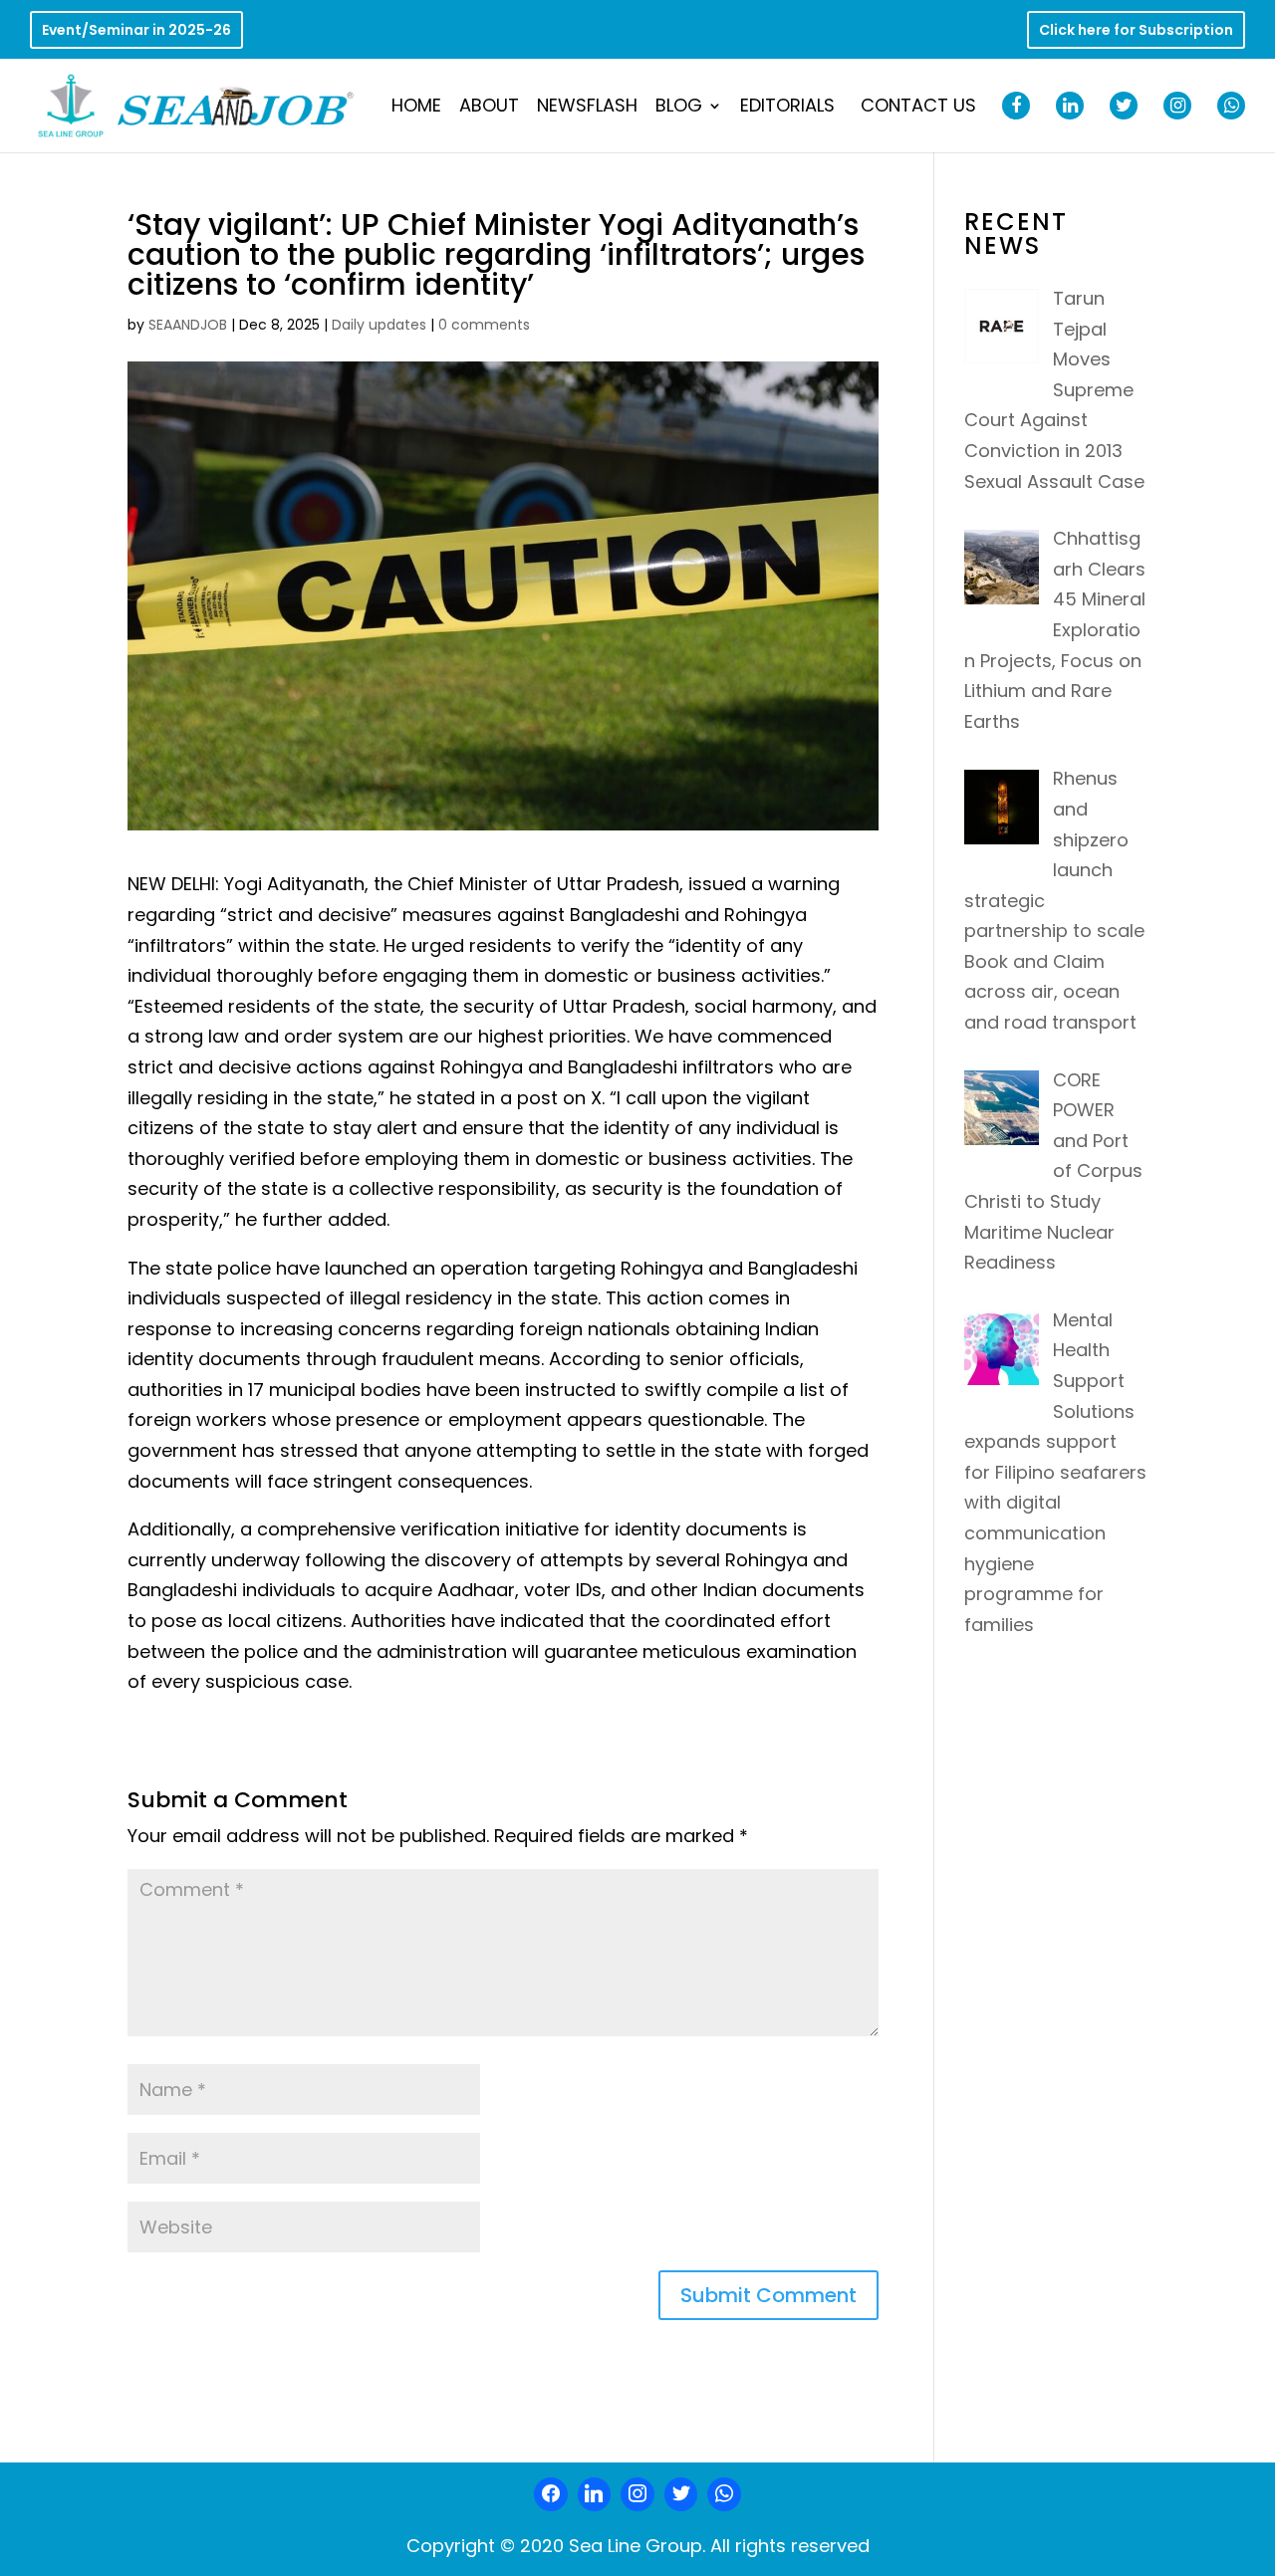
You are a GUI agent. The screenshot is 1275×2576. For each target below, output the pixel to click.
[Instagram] (637, 2494)
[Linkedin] (595, 2494)
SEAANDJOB (188, 325)
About (489, 108)
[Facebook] (551, 2494)
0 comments (484, 325)
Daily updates (379, 325)
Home (416, 108)
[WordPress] (681, 2494)
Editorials (787, 108)
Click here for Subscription (1136, 31)
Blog (679, 108)
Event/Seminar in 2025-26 (136, 31)
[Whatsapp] (724, 2494)
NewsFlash (587, 108)
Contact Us (918, 108)
